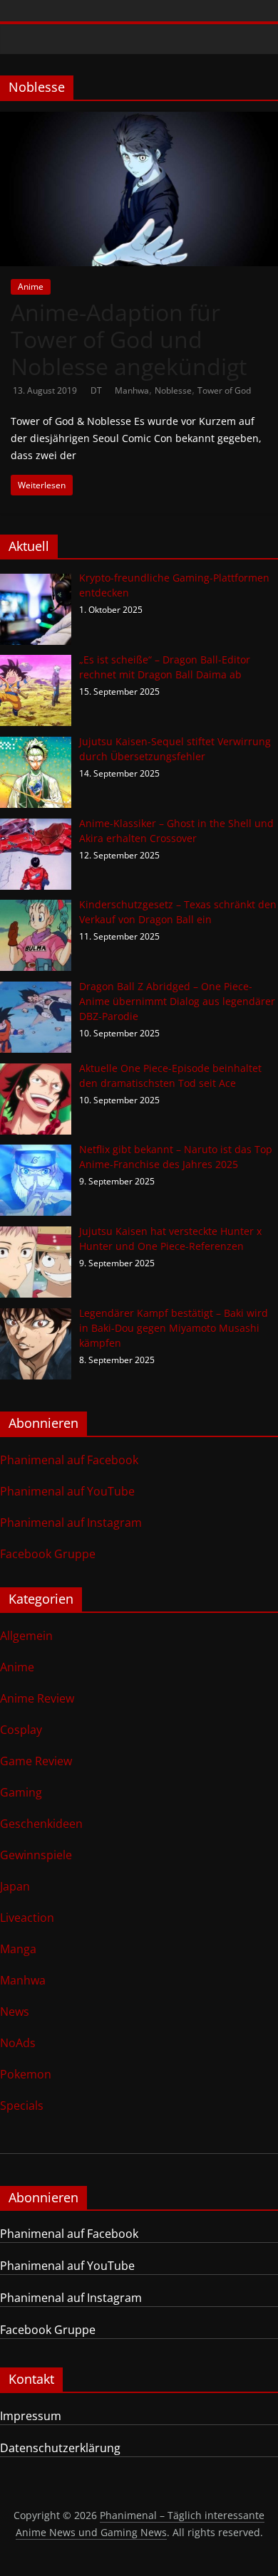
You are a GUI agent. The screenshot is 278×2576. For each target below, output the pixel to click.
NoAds (18, 2043)
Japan (15, 1886)
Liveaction (27, 1918)
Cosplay (21, 1730)
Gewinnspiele (36, 1855)
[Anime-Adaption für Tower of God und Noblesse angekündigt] (139, 120)
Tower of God (224, 390)
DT (97, 390)
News (15, 2012)
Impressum (31, 2416)
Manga (18, 1949)
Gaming (21, 1792)
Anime (31, 286)
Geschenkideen (41, 1824)
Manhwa (132, 390)
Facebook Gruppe (48, 1554)
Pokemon (26, 2074)
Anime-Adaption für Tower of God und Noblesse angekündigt (129, 340)
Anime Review (37, 1698)
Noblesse (173, 390)
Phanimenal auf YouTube (67, 1491)
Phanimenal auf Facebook (69, 1460)
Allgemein (26, 1636)
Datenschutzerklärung (60, 2448)
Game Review (36, 1761)
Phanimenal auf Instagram (71, 1523)
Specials (22, 2106)
